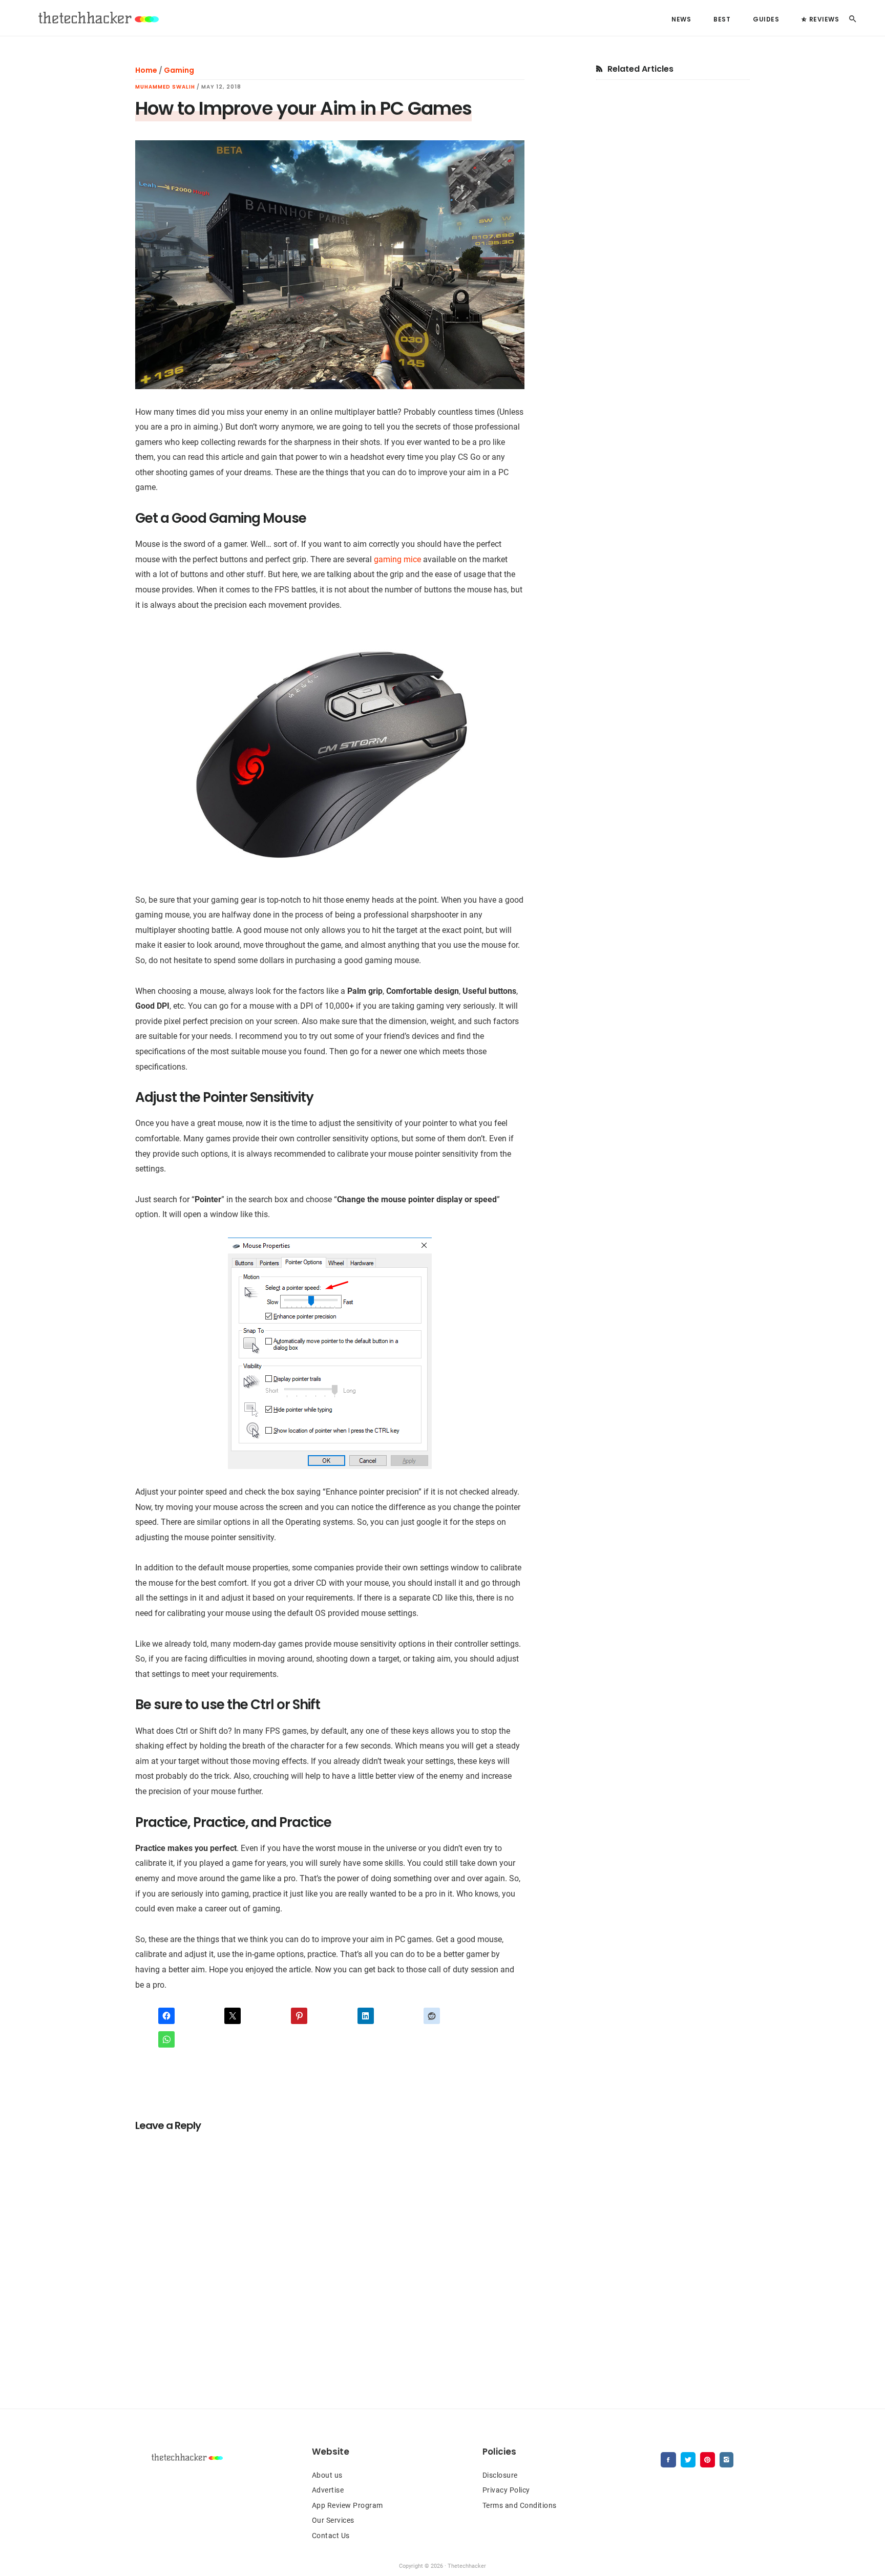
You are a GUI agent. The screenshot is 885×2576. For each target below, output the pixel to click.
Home (146, 70)
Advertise (328, 2490)
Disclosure (500, 2475)
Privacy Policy (506, 2490)
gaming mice (397, 559)
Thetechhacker (97, 18)
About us (327, 2475)
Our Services (333, 2520)
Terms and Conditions (520, 2505)
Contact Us (331, 2536)
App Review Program (347, 2505)
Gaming (179, 70)
